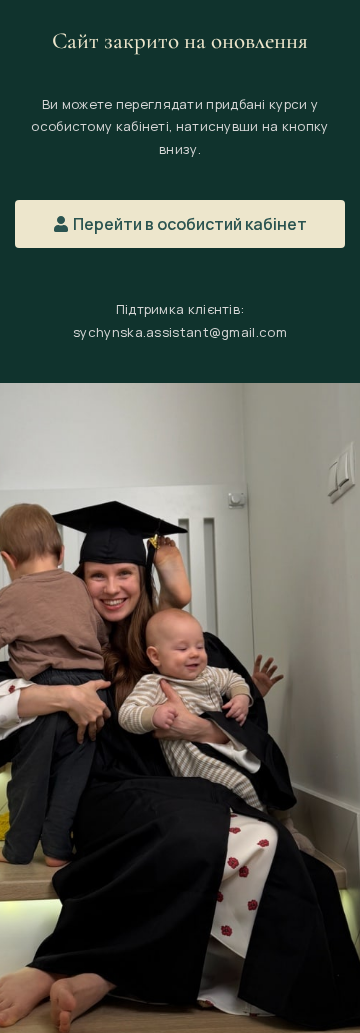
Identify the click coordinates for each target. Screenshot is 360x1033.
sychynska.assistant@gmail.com (180, 332)
